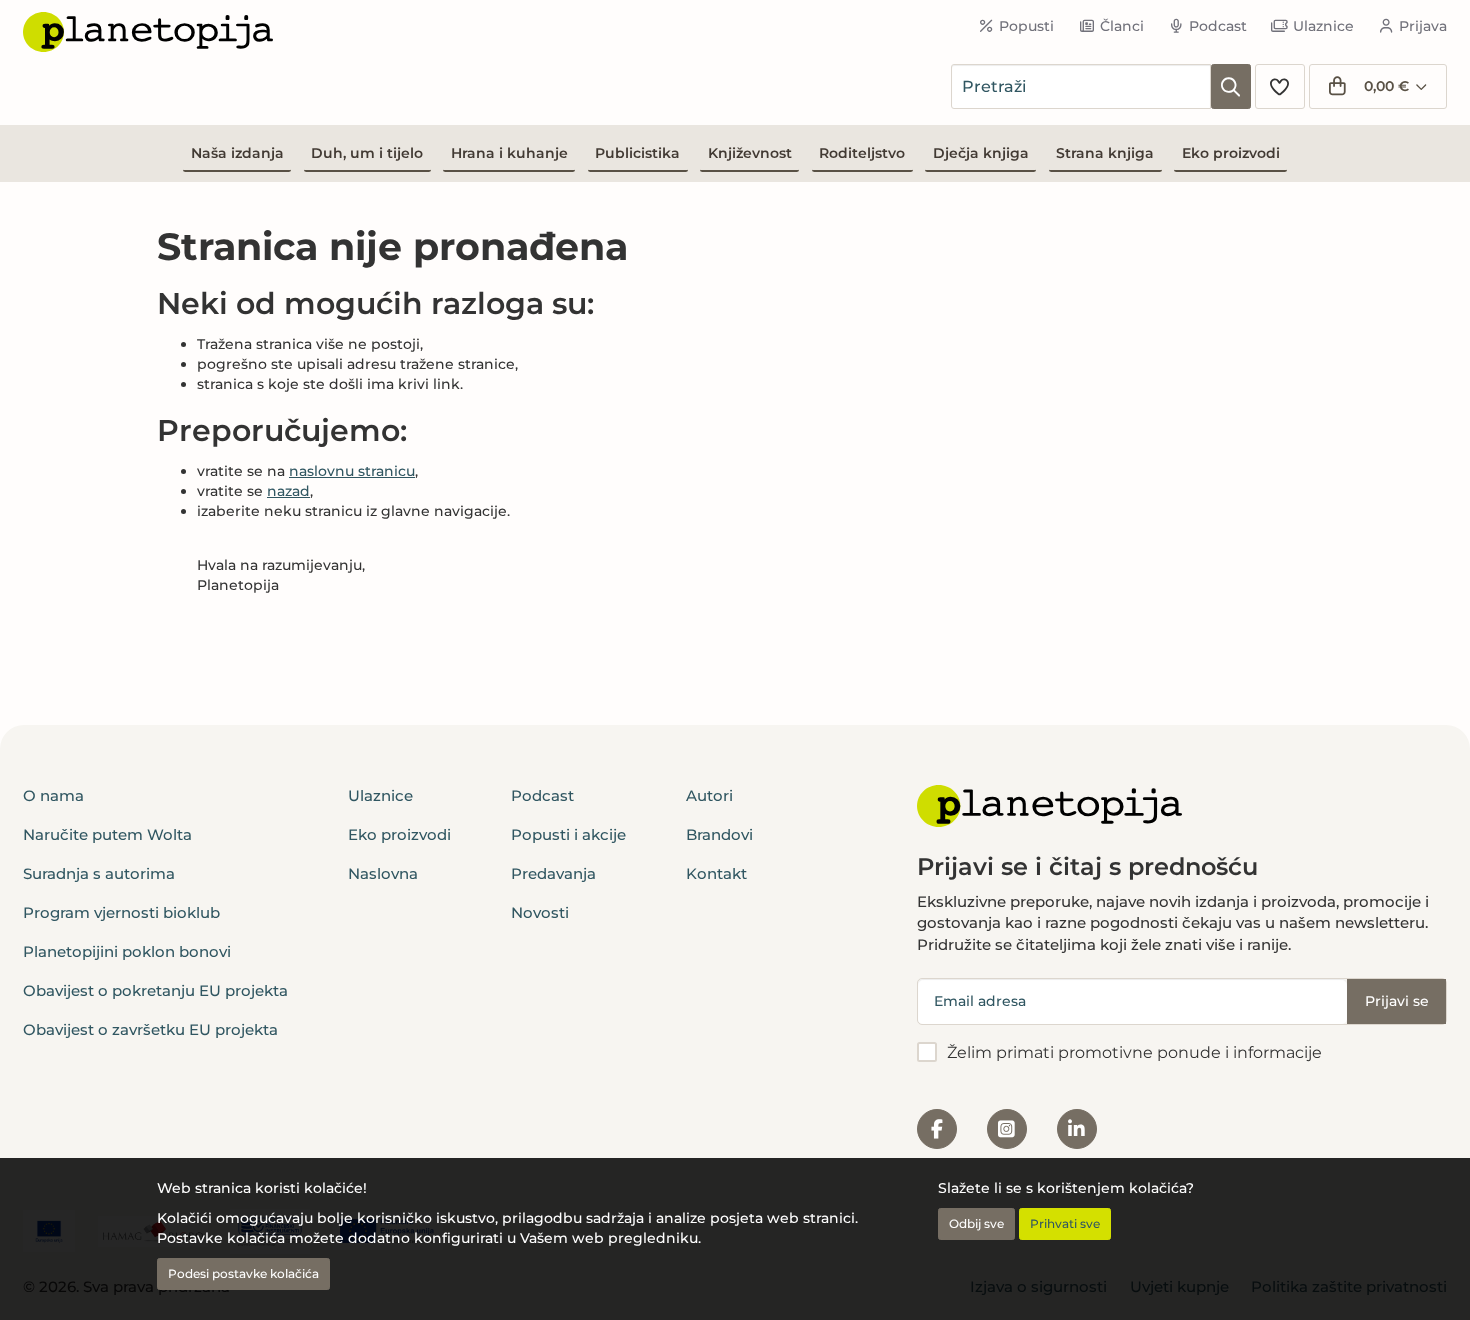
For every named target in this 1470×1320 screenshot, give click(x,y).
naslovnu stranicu (352, 471)
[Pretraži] (1231, 86)
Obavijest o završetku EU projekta (150, 1029)
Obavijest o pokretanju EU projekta (155, 990)
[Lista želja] (1280, 86)
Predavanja (553, 873)
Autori (709, 795)
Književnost (750, 153)
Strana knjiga (1105, 153)
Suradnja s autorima (99, 873)
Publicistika (637, 153)
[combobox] (1081, 86)
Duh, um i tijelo (367, 153)
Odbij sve (976, 1223)
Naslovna (383, 873)
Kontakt (716, 873)
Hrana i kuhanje (509, 153)
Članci (1122, 26)
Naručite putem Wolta (107, 834)
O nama (53, 795)
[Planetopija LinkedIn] (1077, 1129)
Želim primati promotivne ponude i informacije (1134, 1052)
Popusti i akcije (568, 834)
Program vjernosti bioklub (121, 912)
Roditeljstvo (862, 153)
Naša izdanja (237, 153)
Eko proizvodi (1231, 153)
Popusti (1026, 26)
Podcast (1218, 26)
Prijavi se (1397, 1001)
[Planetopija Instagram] (1007, 1129)
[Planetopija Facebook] (937, 1129)
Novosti (540, 912)
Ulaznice (1323, 26)
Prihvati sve (1065, 1223)
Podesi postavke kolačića (243, 1273)
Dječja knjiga (981, 153)
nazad (288, 491)
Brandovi (719, 834)
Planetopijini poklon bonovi (127, 951)
